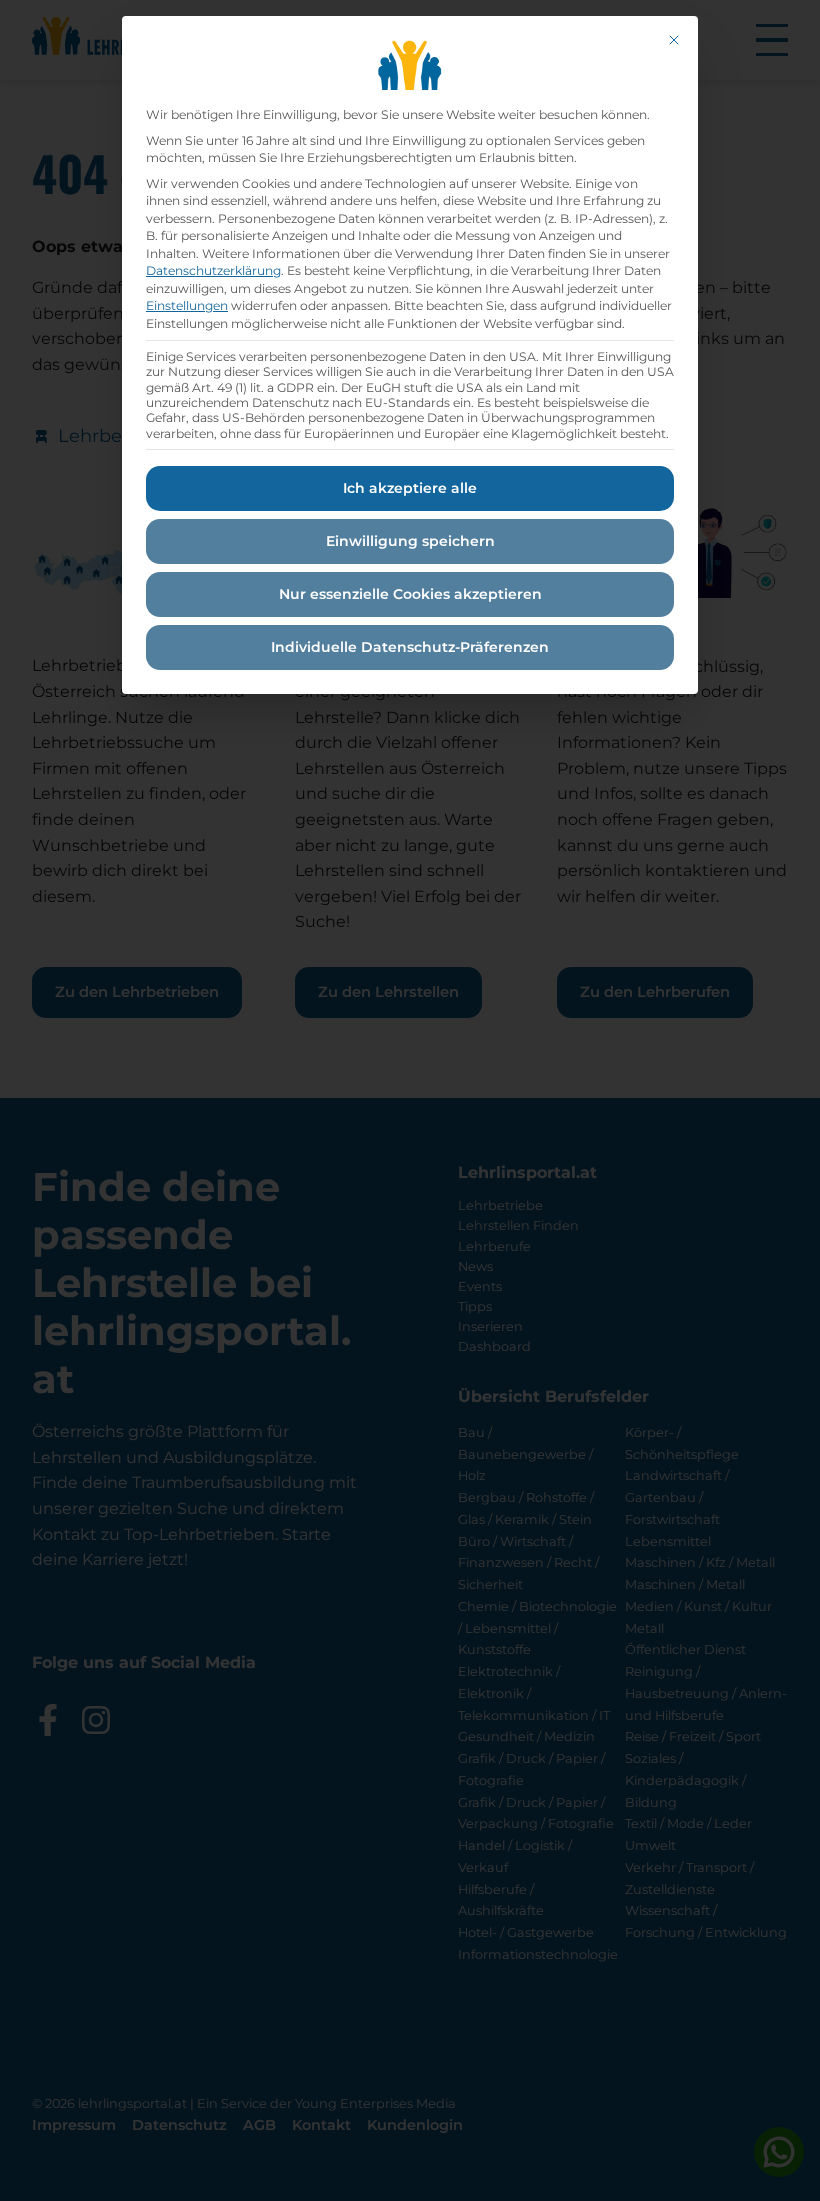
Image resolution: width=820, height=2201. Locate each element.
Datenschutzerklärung (213, 270)
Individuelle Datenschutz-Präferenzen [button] (410, 647)
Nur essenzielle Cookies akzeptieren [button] (410, 594)
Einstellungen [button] (187, 305)
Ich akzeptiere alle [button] (410, 488)
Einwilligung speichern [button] (410, 541)
